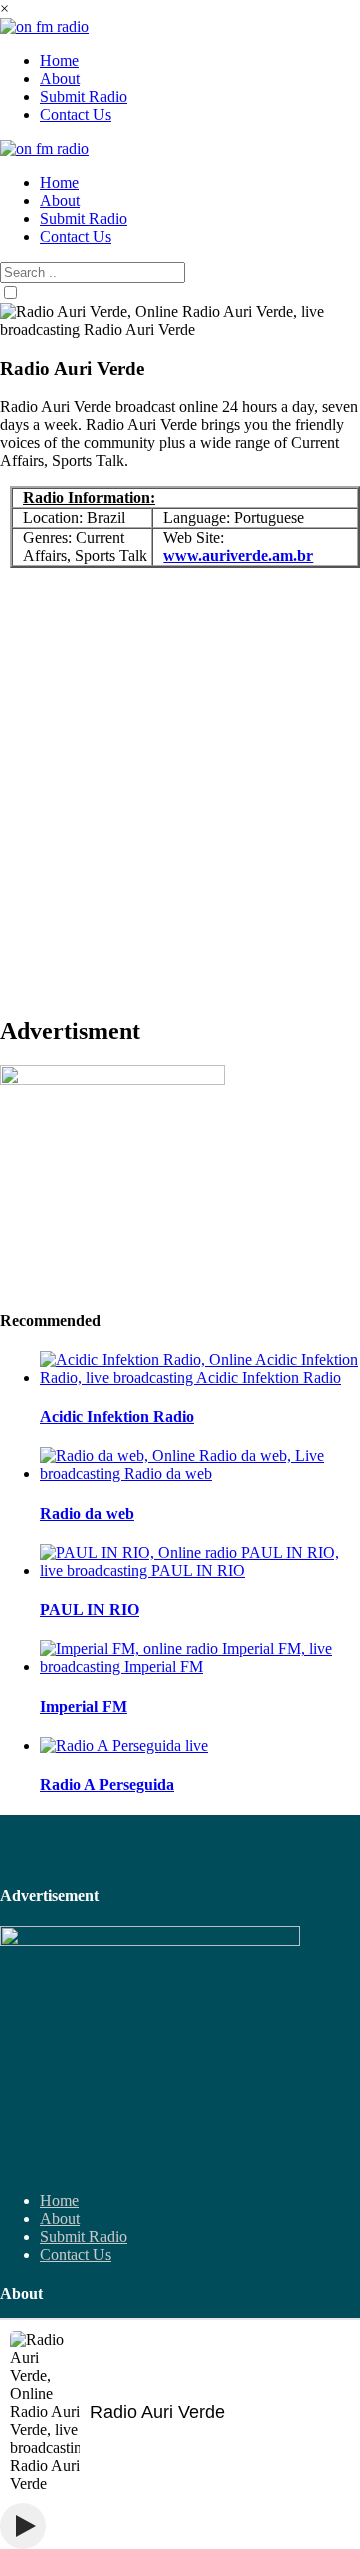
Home (59, 2200)
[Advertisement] (180, 800)
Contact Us (75, 2254)
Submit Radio (83, 2236)
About (60, 2218)
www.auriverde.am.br (238, 555)
